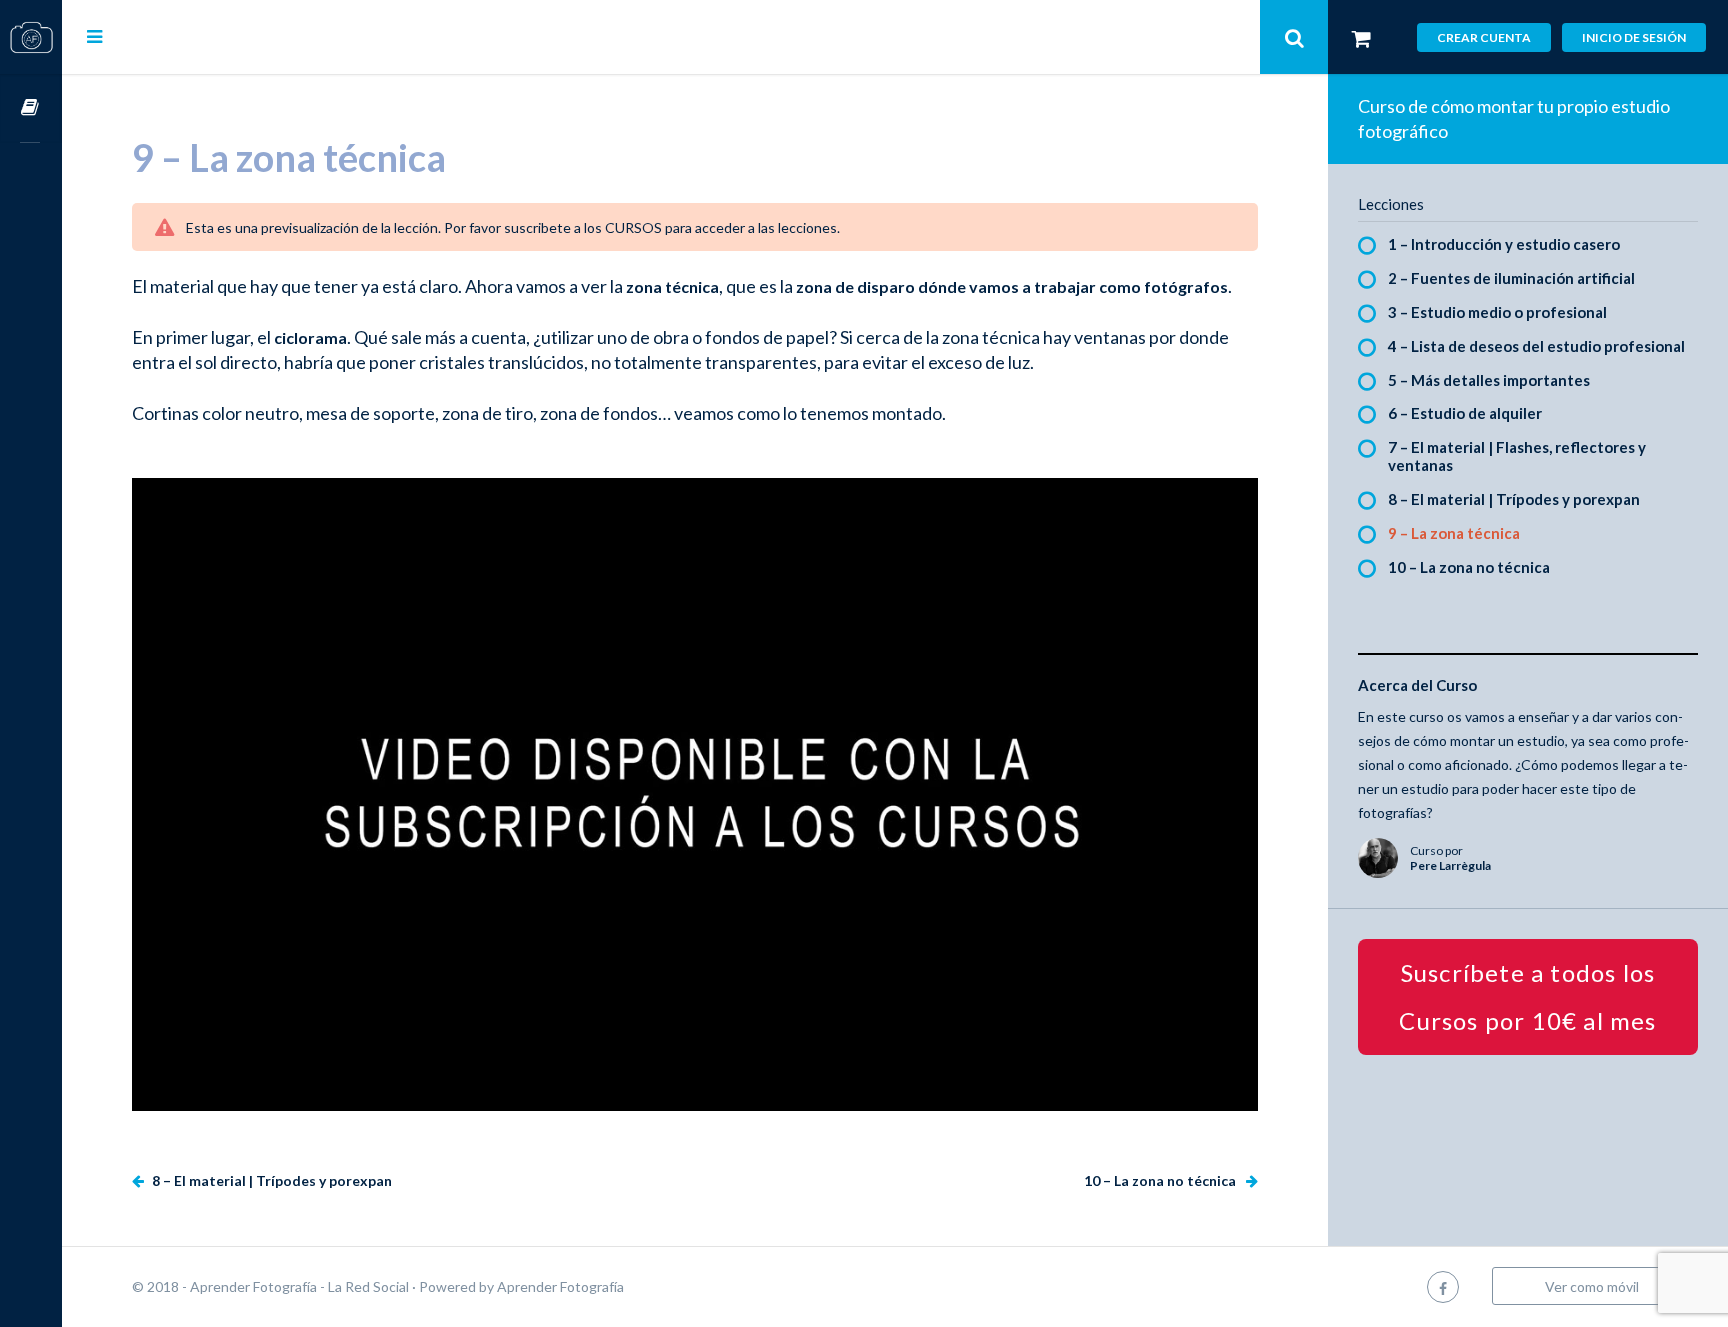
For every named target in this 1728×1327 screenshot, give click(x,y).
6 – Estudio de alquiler (1465, 413)
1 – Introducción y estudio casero (1504, 244)
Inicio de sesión (1634, 37)
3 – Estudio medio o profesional (1497, 312)
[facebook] (1443, 1286)
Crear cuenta (1484, 37)
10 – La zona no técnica (1161, 1180)
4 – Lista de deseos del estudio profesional (1536, 346)
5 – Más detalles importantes (1489, 380)
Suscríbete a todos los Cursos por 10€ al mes (1527, 996)
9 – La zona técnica (1454, 533)
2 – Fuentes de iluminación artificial (1511, 278)
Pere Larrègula (1450, 865)
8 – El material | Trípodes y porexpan (270, 1180)
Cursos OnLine (31, 108)
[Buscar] (1294, 37)
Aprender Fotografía (560, 1286)
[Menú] (94, 36)
